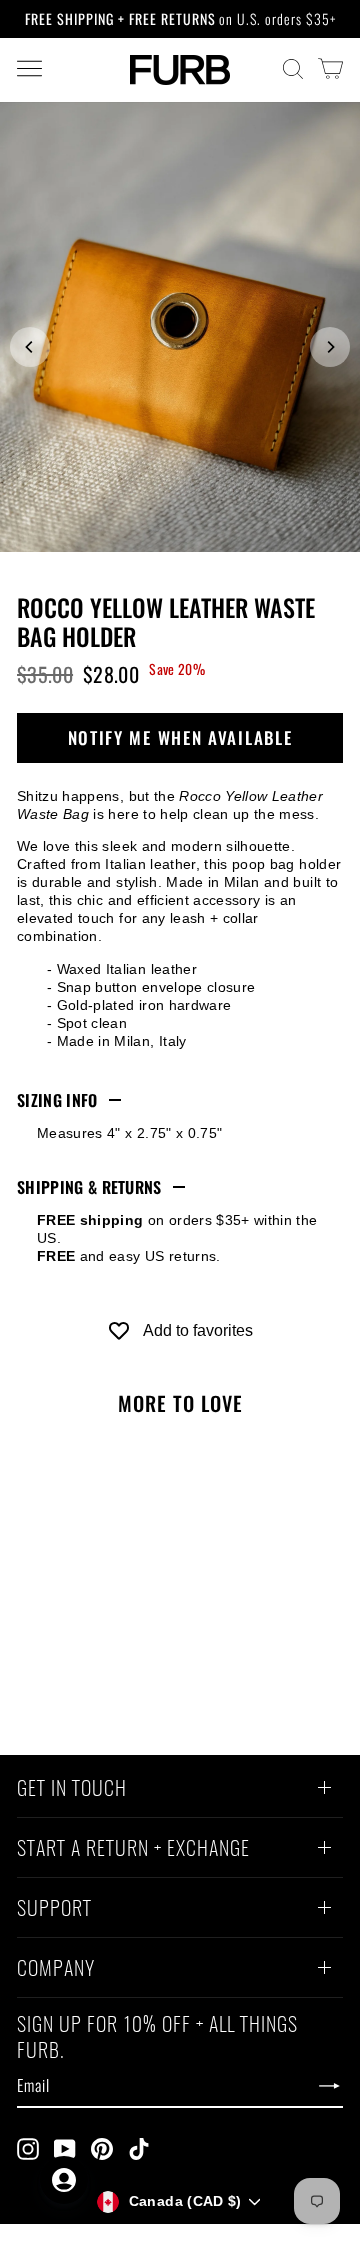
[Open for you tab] (64, 2180)
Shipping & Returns (89, 1187)
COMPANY (56, 1970)
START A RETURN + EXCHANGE (133, 1850)
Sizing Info (57, 1100)
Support (54, 1910)
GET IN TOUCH (72, 1790)
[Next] (330, 347)
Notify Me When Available (180, 737)
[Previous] (30, 347)
